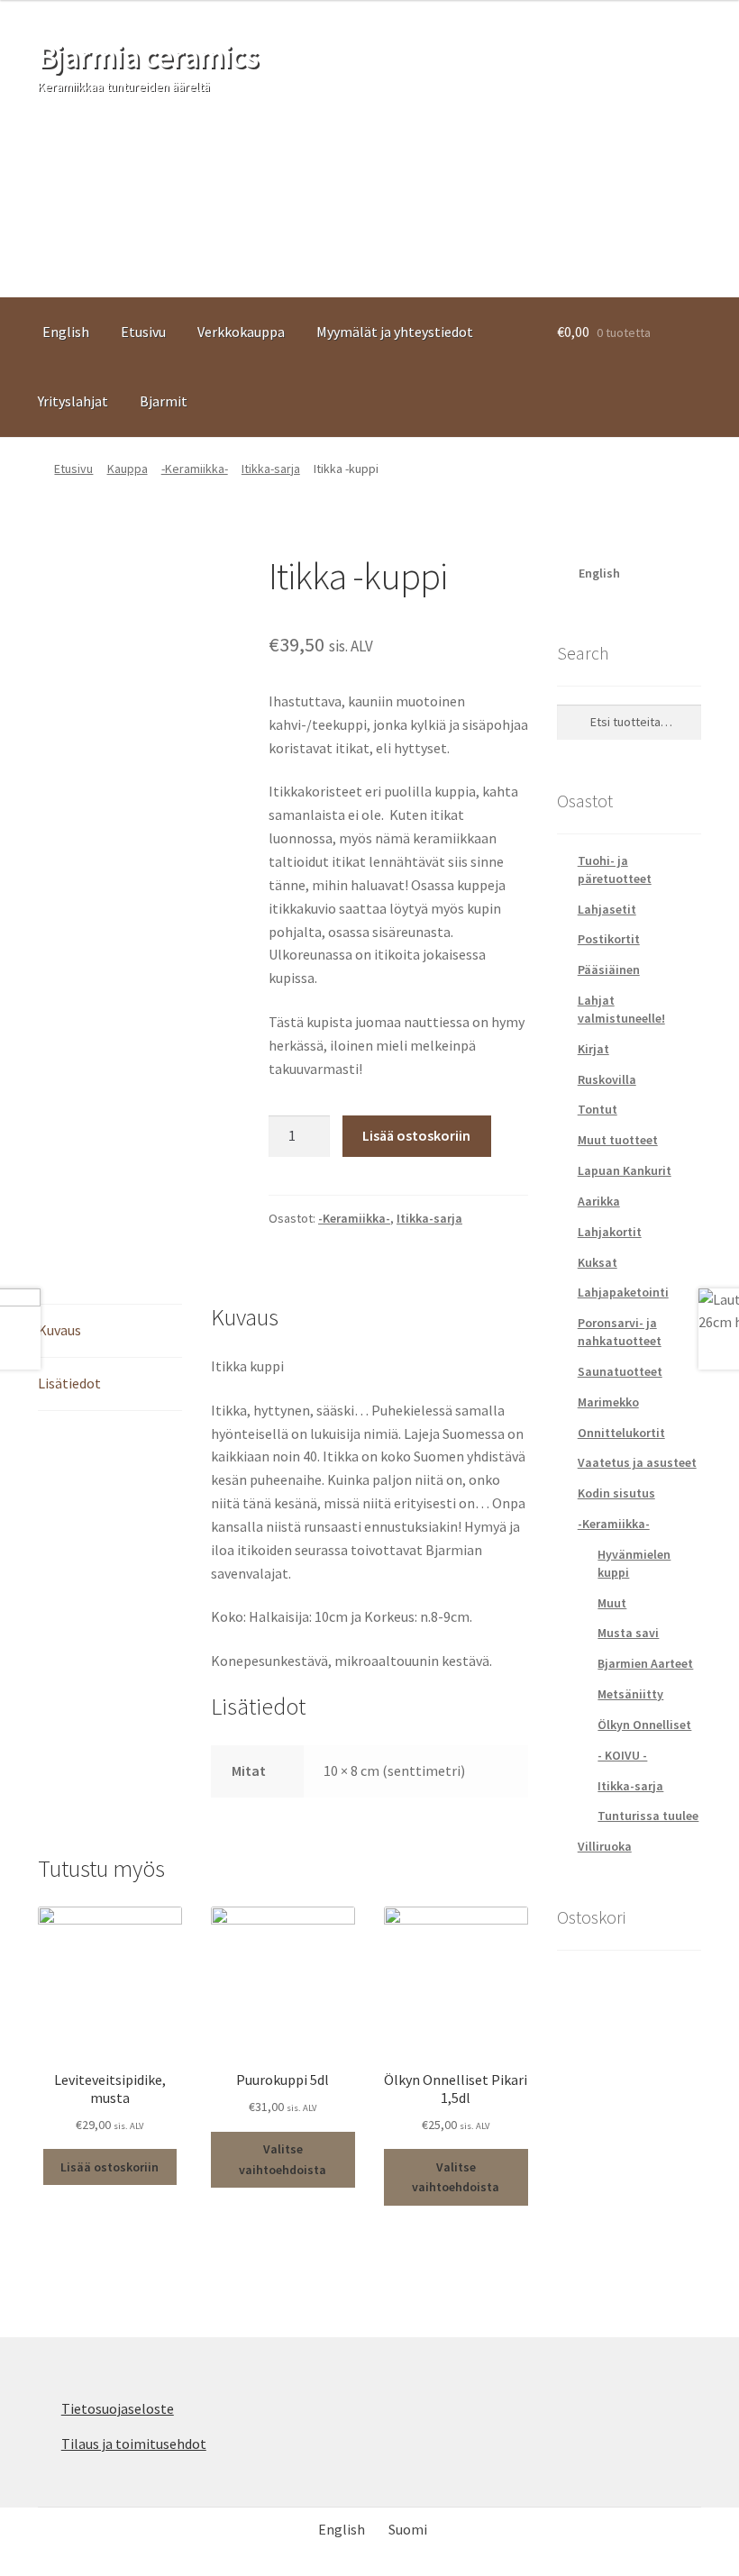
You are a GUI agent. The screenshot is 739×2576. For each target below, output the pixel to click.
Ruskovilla (607, 1079)
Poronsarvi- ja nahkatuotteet (620, 1332)
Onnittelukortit (621, 1433)
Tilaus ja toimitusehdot (134, 2444)
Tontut (598, 1109)
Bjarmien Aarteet (645, 1663)
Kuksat (598, 1262)
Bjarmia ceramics (148, 56)
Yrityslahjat (73, 401)
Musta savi (628, 1633)
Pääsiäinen (609, 969)
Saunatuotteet (620, 1371)
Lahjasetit (607, 909)
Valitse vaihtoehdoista (283, 2159)
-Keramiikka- (195, 469)
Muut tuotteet (618, 1140)
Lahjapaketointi (623, 1292)
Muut (612, 1603)
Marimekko (608, 1402)
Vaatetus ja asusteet (637, 1462)
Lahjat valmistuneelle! (621, 1009)
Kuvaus (59, 1330)
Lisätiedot (69, 1383)
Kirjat (593, 1049)
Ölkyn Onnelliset (644, 1725)
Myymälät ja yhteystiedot (395, 332)
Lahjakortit (610, 1232)
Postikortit (609, 939)
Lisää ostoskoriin (416, 1135)
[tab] (110, 1331)
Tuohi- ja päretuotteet (615, 869)
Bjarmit (164, 401)
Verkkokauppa (241, 332)
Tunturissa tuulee (648, 1816)
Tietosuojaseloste (118, 2408)
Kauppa (128, 469)
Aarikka (599, 1201)
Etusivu (143, 332)
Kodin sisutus (616, 1493)
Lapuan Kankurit (625, 1170)
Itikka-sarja (271, 469)
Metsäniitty (630, 1694)
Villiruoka (605, 1846)
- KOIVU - (622, 1755)
